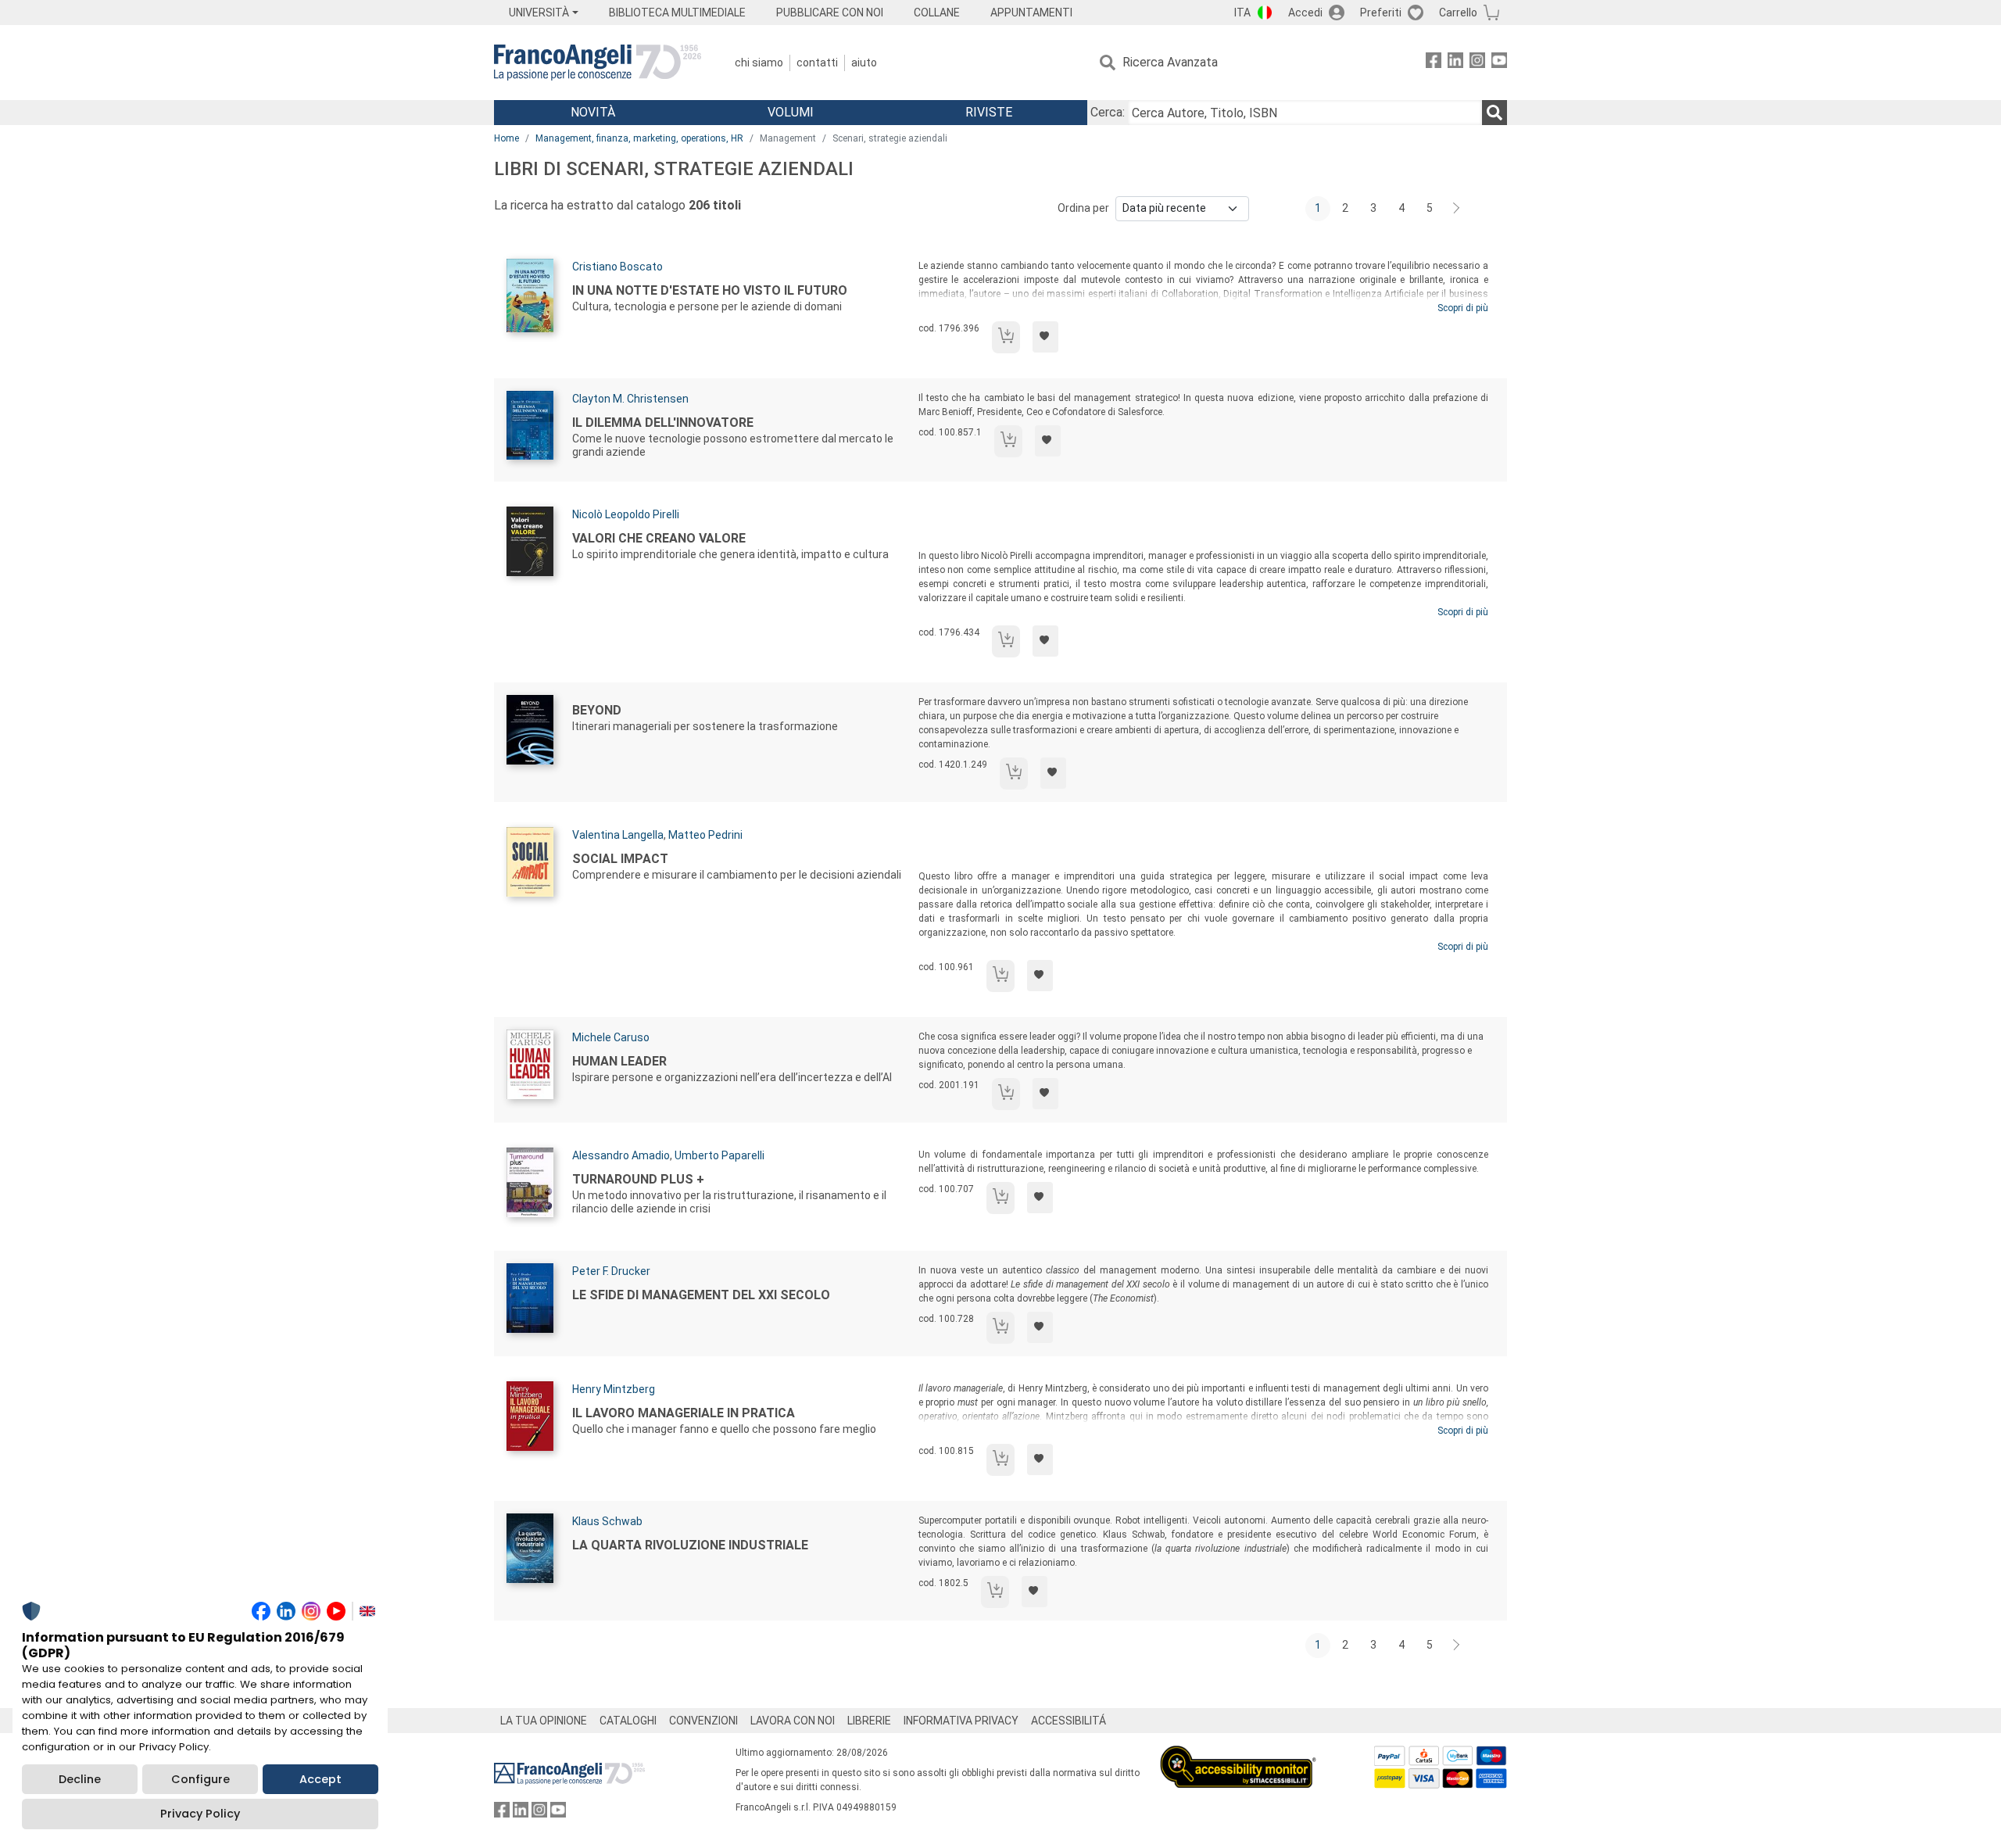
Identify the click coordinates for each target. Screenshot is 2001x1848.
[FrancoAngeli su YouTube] (1499, 63)
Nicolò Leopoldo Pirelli (626, 514)
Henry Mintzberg (614, 1389)
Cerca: (1108, 112)
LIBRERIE (869, 1721)
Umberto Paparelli (720, 1155)
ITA (1242, 13)
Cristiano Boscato (617, 267)
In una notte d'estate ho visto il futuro (710, 290)
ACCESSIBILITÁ (1069, 1721)
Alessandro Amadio (621, 1155)
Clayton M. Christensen (630, 399)
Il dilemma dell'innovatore (663, 423)
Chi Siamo (759, 63)
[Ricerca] (1494, 113)
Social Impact (620, 859)
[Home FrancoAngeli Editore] (598, 63)
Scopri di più (1463, 308)
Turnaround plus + (638, 1179)
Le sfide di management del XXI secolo (701, 1295)
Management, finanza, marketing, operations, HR (639, 138)
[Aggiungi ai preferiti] (1045, 337)
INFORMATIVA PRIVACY (961, 1721)
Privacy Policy (200, 1814)
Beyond (597, 710)
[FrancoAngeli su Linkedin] (1455, 63)
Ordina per (1083, 208)
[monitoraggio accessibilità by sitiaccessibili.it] (1238, 1755)
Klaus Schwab (607, 1521)
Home (507, 138)
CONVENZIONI (703, 1721)
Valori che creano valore (659, 538)
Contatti (817, 63)
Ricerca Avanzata (1170, 62)
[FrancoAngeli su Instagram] (1477, 63)
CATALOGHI (628, 1721)
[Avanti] (1457, 209)
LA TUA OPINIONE (544, 1721)
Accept (320, 1779)
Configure (200, 1779)
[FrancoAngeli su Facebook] (1434, 63)
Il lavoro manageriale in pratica (684, 1413)
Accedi (1305, 13)
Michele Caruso (611, 1037)
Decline (80, 1779)
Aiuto (864, 63)
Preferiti (1381, 13)
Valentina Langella (618, 835)
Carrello (1458, 13)
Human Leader (619, 1061)
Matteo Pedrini (705, 835)
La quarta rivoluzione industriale (690, 1545)
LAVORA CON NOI (793, 1721)
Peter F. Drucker (611, 1271)
